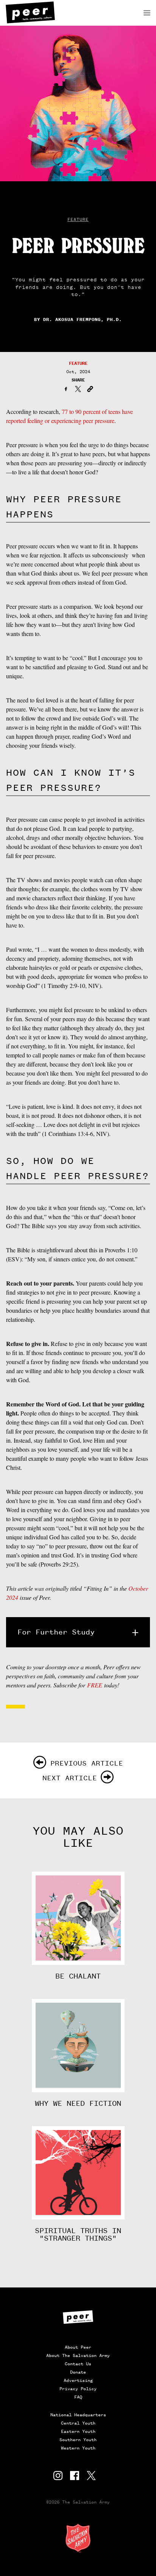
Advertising (78, 2380)
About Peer (78, 2347)
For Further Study (56, 1632)
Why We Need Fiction (78, 2104)
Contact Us (78, 2364)
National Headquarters (78, 2415)
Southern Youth (78, 2440)
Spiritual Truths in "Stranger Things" (78, 2235)
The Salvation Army (78, 2538)
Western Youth (78, 2448)
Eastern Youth (78, 2431)
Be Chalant (78, 1976)
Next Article (70, 1778)
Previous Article (87, 1763)
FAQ (78, 2397)
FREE (95, 1685)
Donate (78, 2372)
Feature (78, 219)
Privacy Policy (78, 2389)
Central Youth (78, 2423)
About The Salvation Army (78, 2355)
